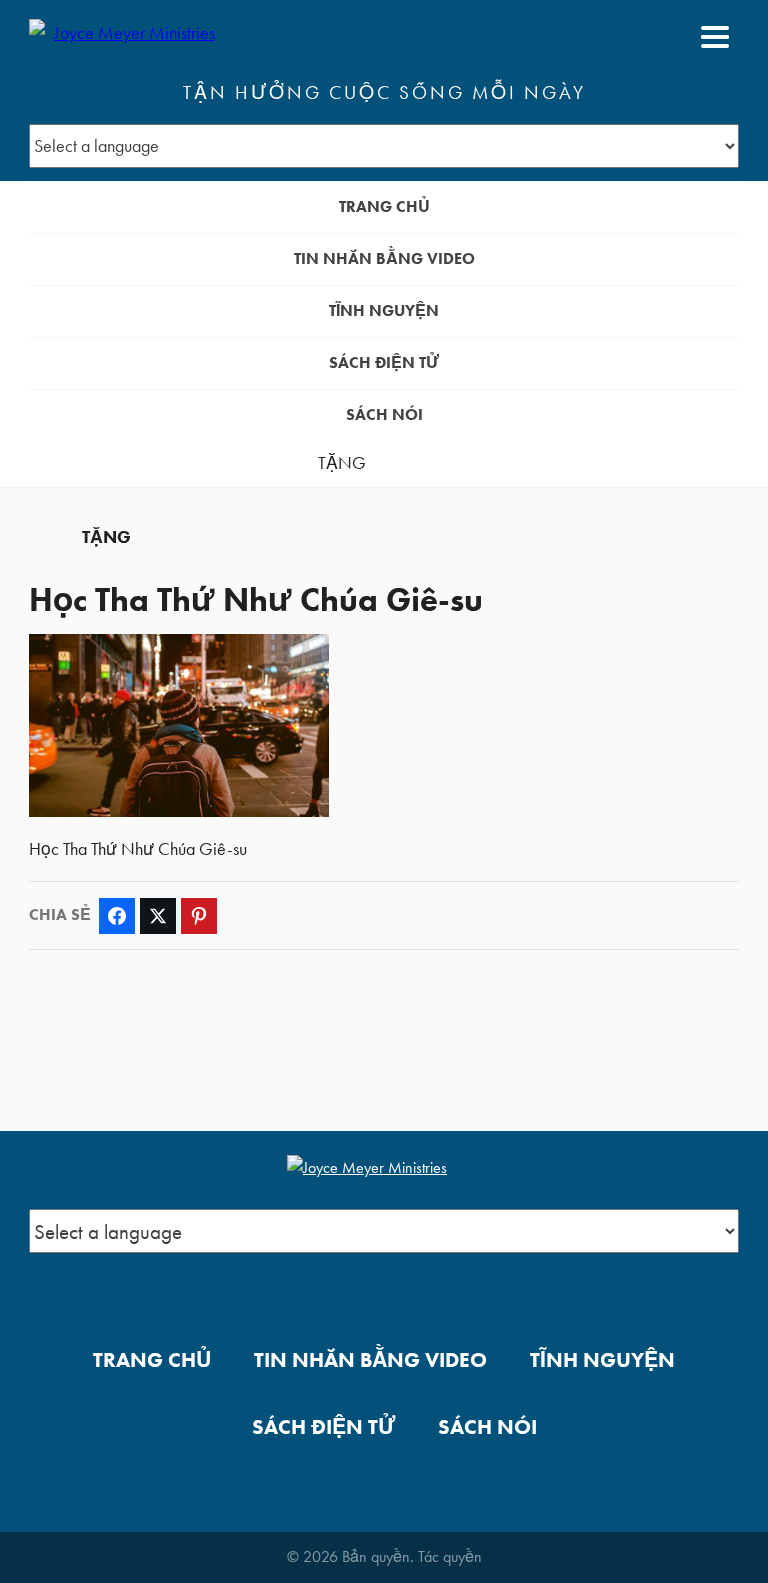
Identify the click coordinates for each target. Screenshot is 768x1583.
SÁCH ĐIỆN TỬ (384, 362)
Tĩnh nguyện (384, 310)
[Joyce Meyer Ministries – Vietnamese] (126, 37)
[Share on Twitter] (158, 916)
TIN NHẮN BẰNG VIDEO (384, 258)
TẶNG (342, 463)
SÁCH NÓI (384, 414)
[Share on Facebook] (117, 916)
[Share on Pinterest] (199, 916)
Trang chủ (384, 206)
